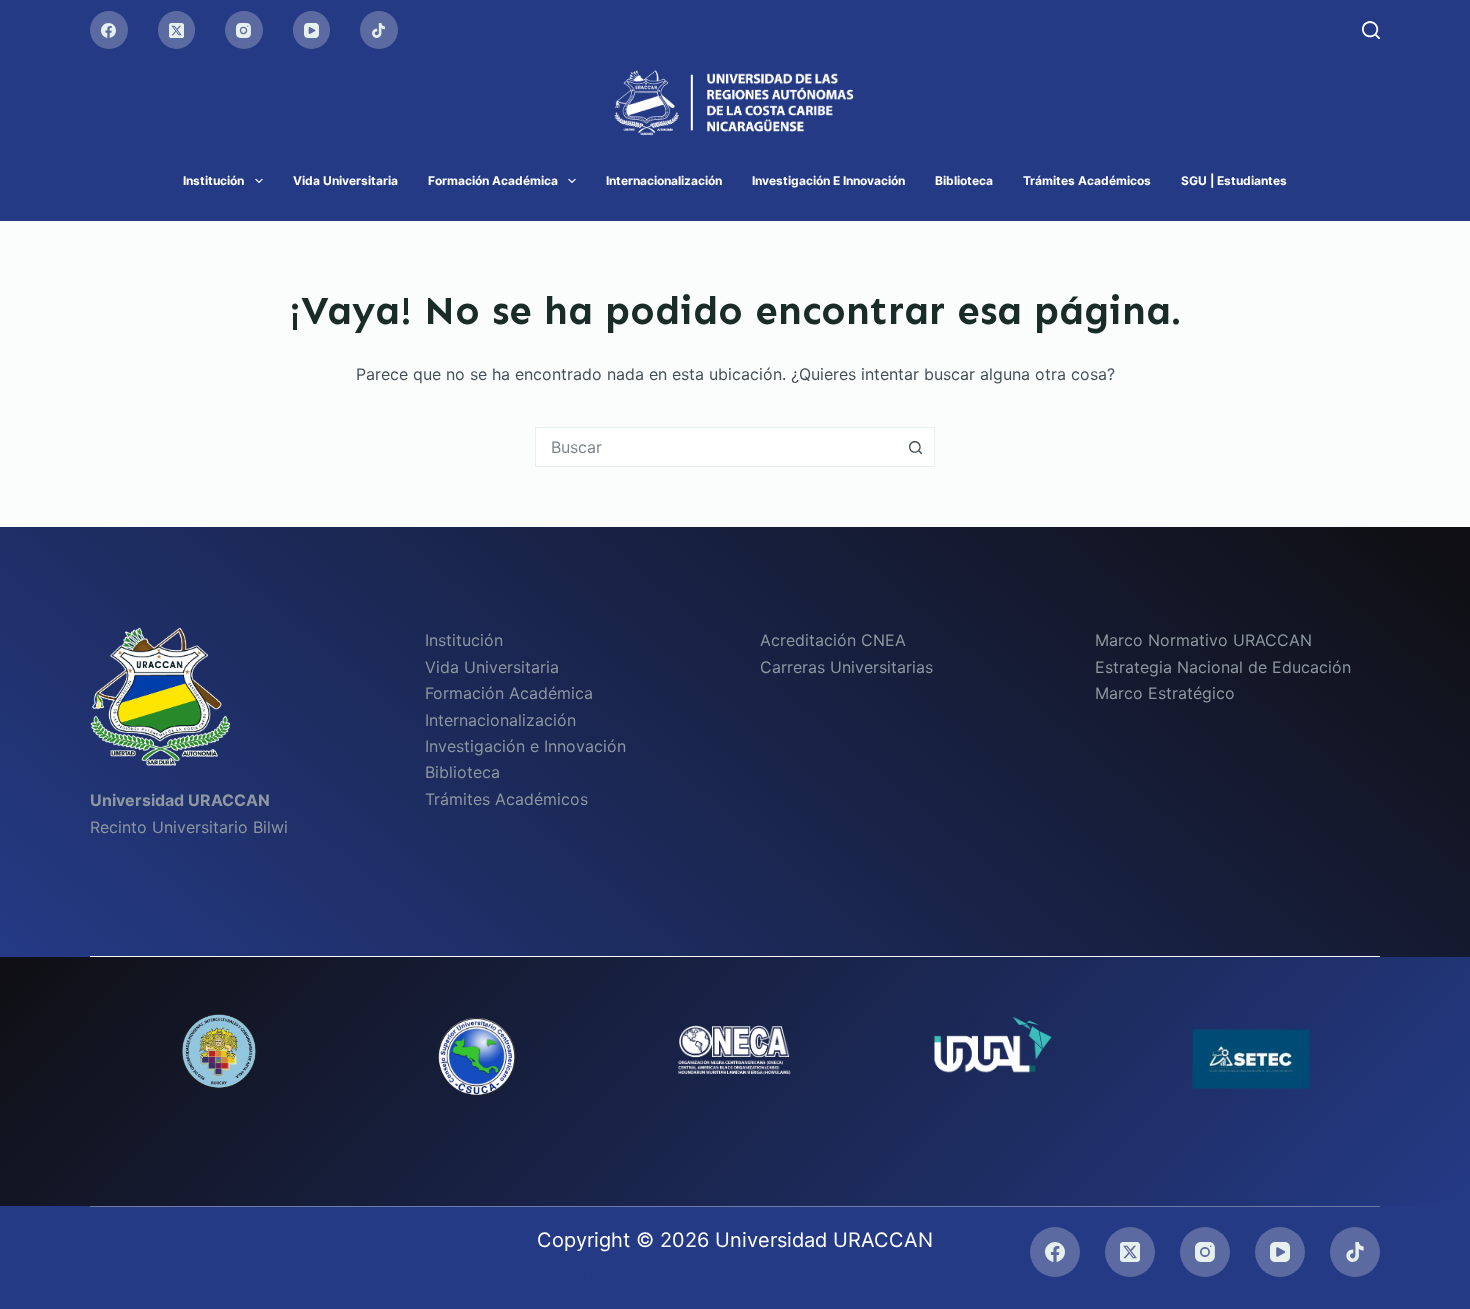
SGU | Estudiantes (1234, 180)
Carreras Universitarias (846, 667)
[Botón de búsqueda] (915, 447)
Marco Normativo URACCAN (1203, 640)
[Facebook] (109, 30)
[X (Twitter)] (177, 30)
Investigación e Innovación (828, 180)
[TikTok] (379, 30)
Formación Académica (493, 180)
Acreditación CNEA (833, 640)
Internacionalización (664, 180)
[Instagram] (244, 30)
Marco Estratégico (1165, 693)
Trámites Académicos (1087, 180)
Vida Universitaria (345, 180)
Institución (213, 180)
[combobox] (716, 447)
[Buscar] (1371, 30)
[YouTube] (312, 30)
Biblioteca (964, 180)
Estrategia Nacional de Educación (1223, 667)
